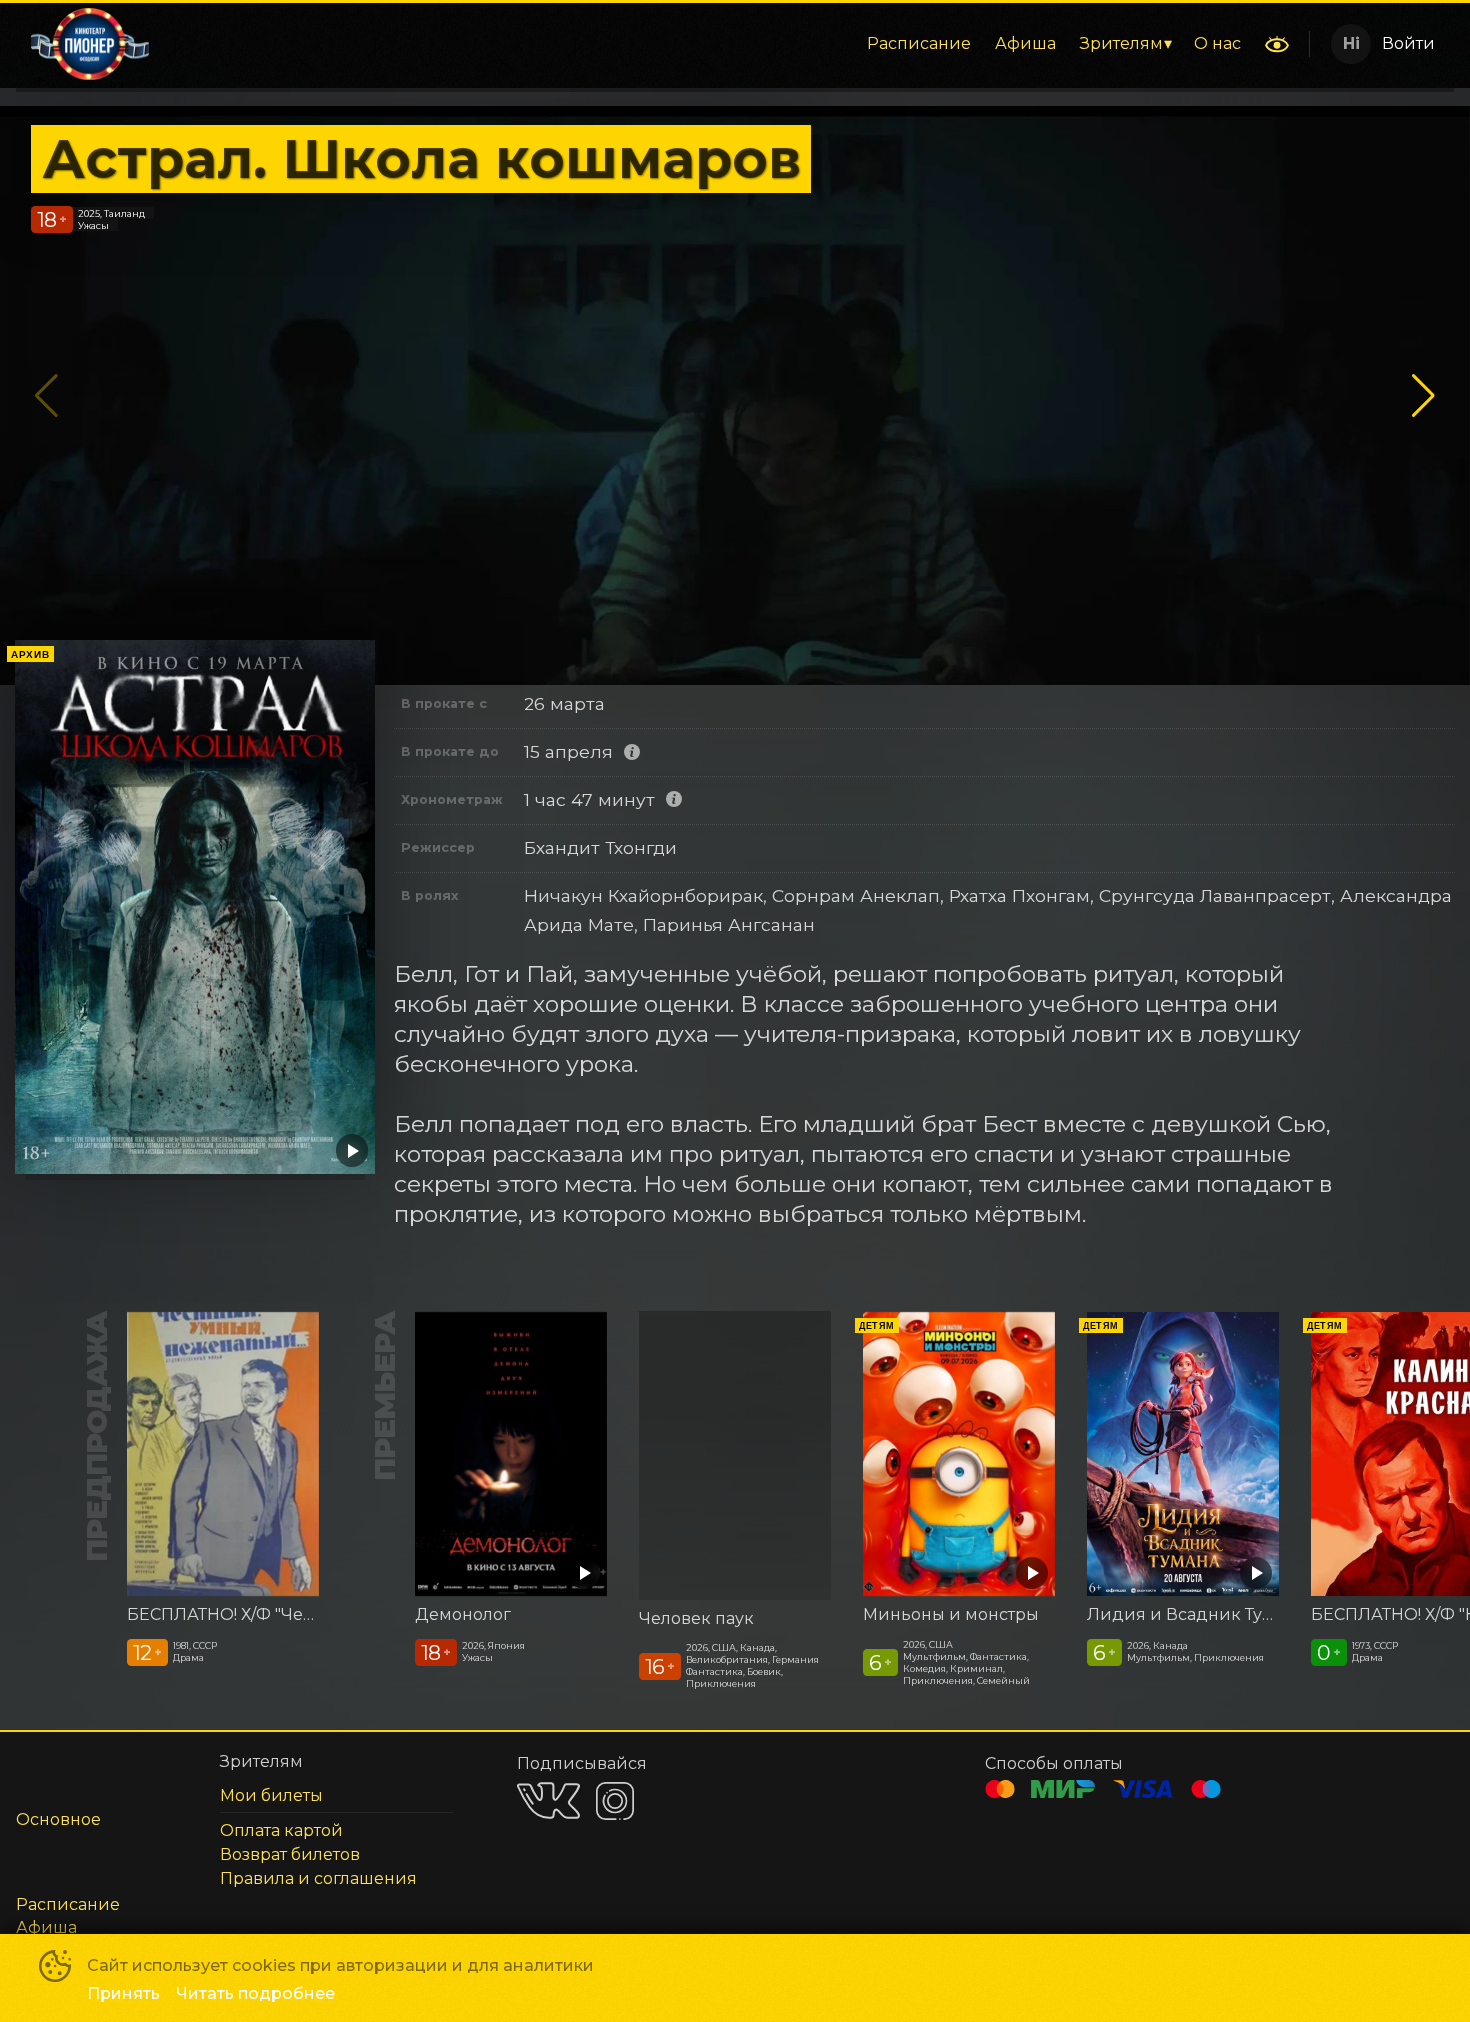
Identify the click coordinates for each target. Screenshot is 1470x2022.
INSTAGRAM (615, 1801)
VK (548, 1800)
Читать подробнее (255, 1993)
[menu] (709, 44)
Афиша (1025, 43)
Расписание (919, 43)
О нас (1217, 43)
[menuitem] (919, 44)
